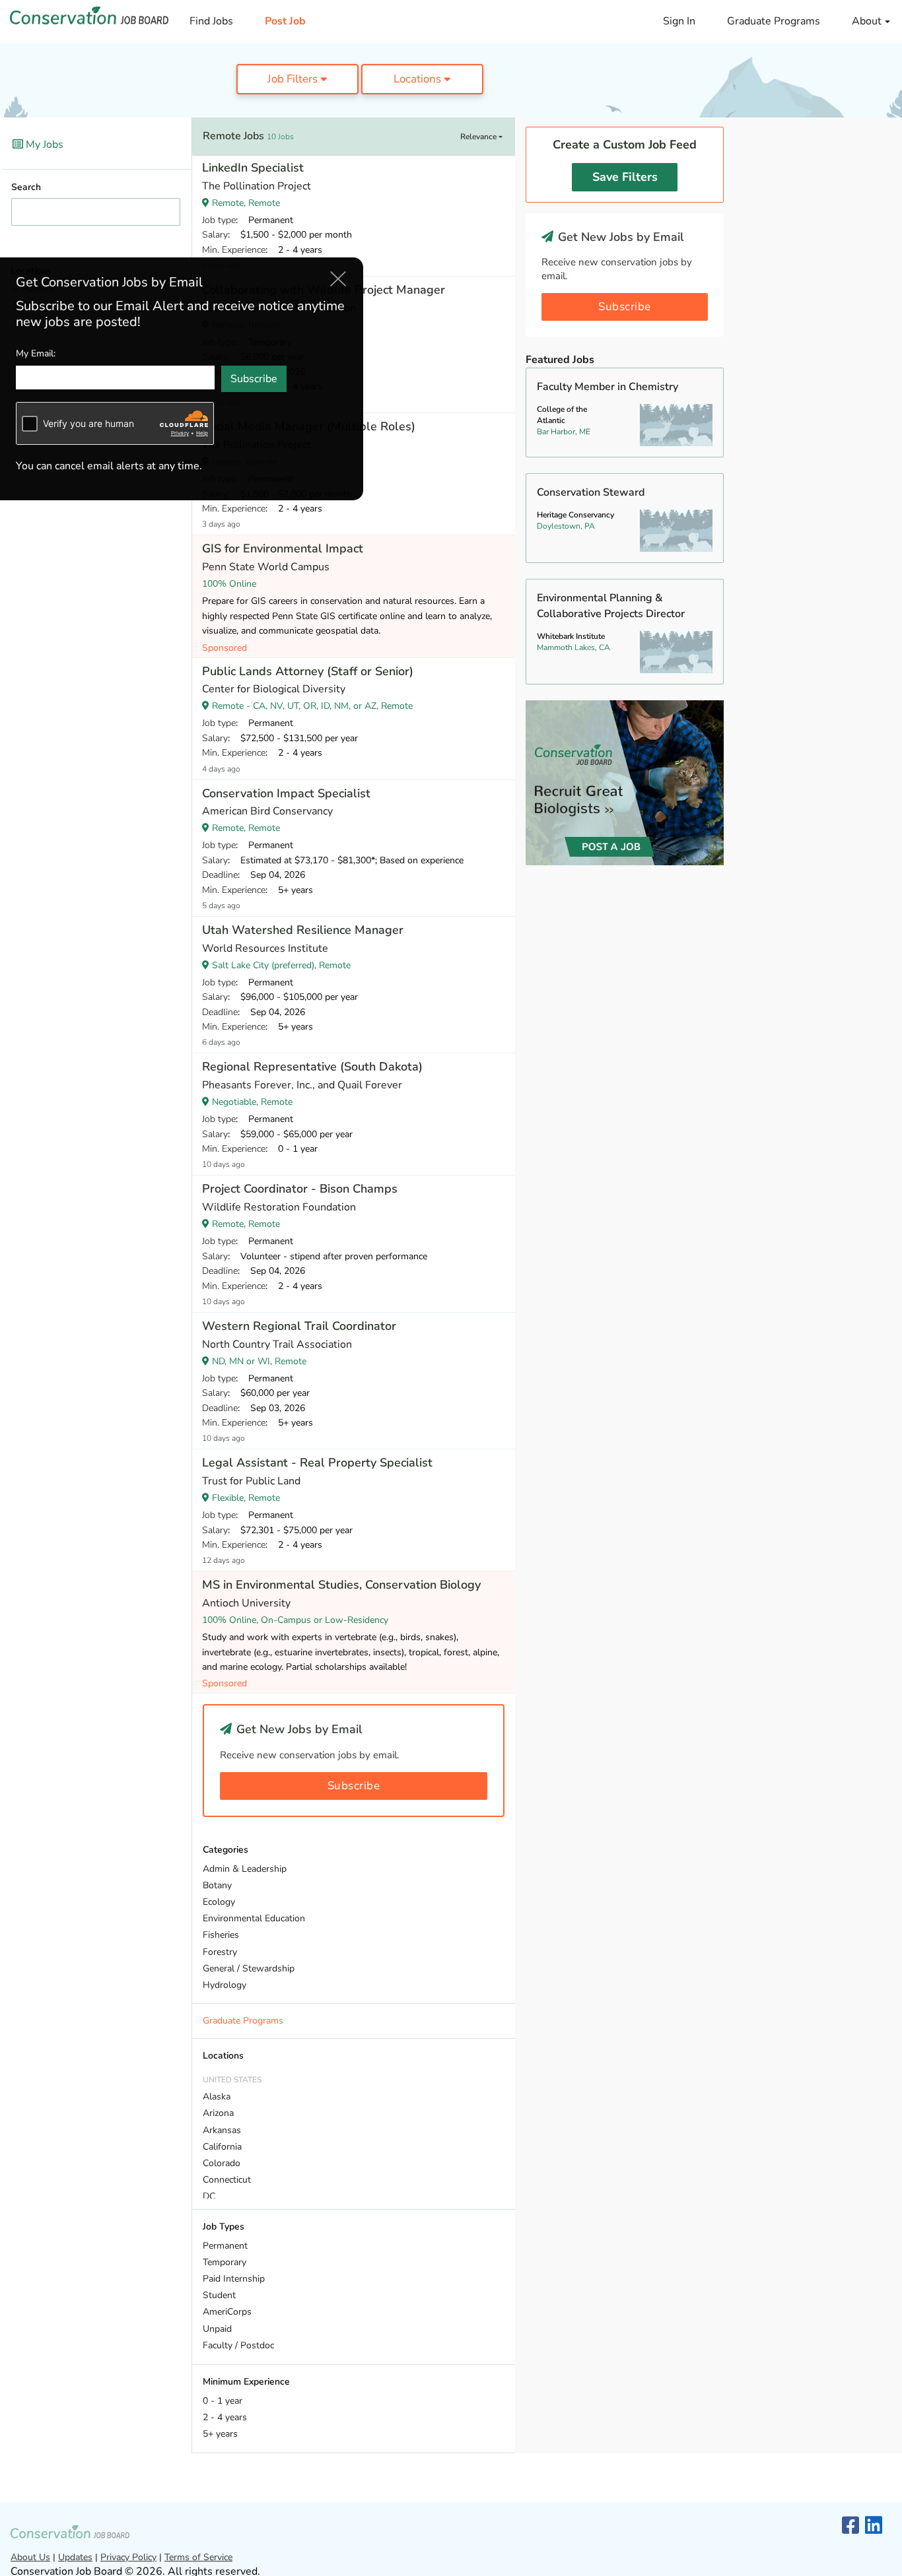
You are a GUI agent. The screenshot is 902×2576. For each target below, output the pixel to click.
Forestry (220, 1952)
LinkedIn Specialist (253, 168)
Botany (217, 1885)
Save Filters (625, 177)
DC (209, 2196)
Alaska (217, 2097)
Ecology (219, 1902)
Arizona (218, 2113)
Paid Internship (234, 2279)
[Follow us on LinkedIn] (874, 2526)
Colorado (222, 2163)
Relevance (479, 137)
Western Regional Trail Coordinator (299, 1326)
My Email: (36, 354)
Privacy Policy (128, 2557)
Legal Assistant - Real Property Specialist (317, 1463)
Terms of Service (198, 2557)
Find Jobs (211, 21)
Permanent (225, 2246)
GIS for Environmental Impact (283, 548)
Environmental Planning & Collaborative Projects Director (611, 606)
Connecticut (227, 2180)
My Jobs (43, 145)
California (222, 2147)
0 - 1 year (223, 2401)
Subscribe (354, 1786)
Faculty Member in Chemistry (607, 387)
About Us (30, 2557)
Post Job (285, 21)
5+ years (220, 2434)
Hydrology (225, 1985)
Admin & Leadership (245, 1869)
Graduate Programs (774, 21)
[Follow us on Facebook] (850, 2526)
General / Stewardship (249, 1968)
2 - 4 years (225, 2417)
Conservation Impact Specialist (286, 793)
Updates (75, 2557)
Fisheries (221, 1935)
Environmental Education (254, 1918)
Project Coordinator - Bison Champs (300, 1189)
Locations (419, 79)
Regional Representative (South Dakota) (312, 1067)
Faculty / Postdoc (238, 2345)
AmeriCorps (227, 2312)
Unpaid (217, 2329)
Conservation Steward (591, 492)
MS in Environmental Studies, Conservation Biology (341, 1585)
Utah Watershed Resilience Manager (303, 930)
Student (219, 2295)
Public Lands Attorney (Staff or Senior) (308, 671)
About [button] (868, 21)
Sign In (679, 21)
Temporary (225, 2262)
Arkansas (222, 2130)
